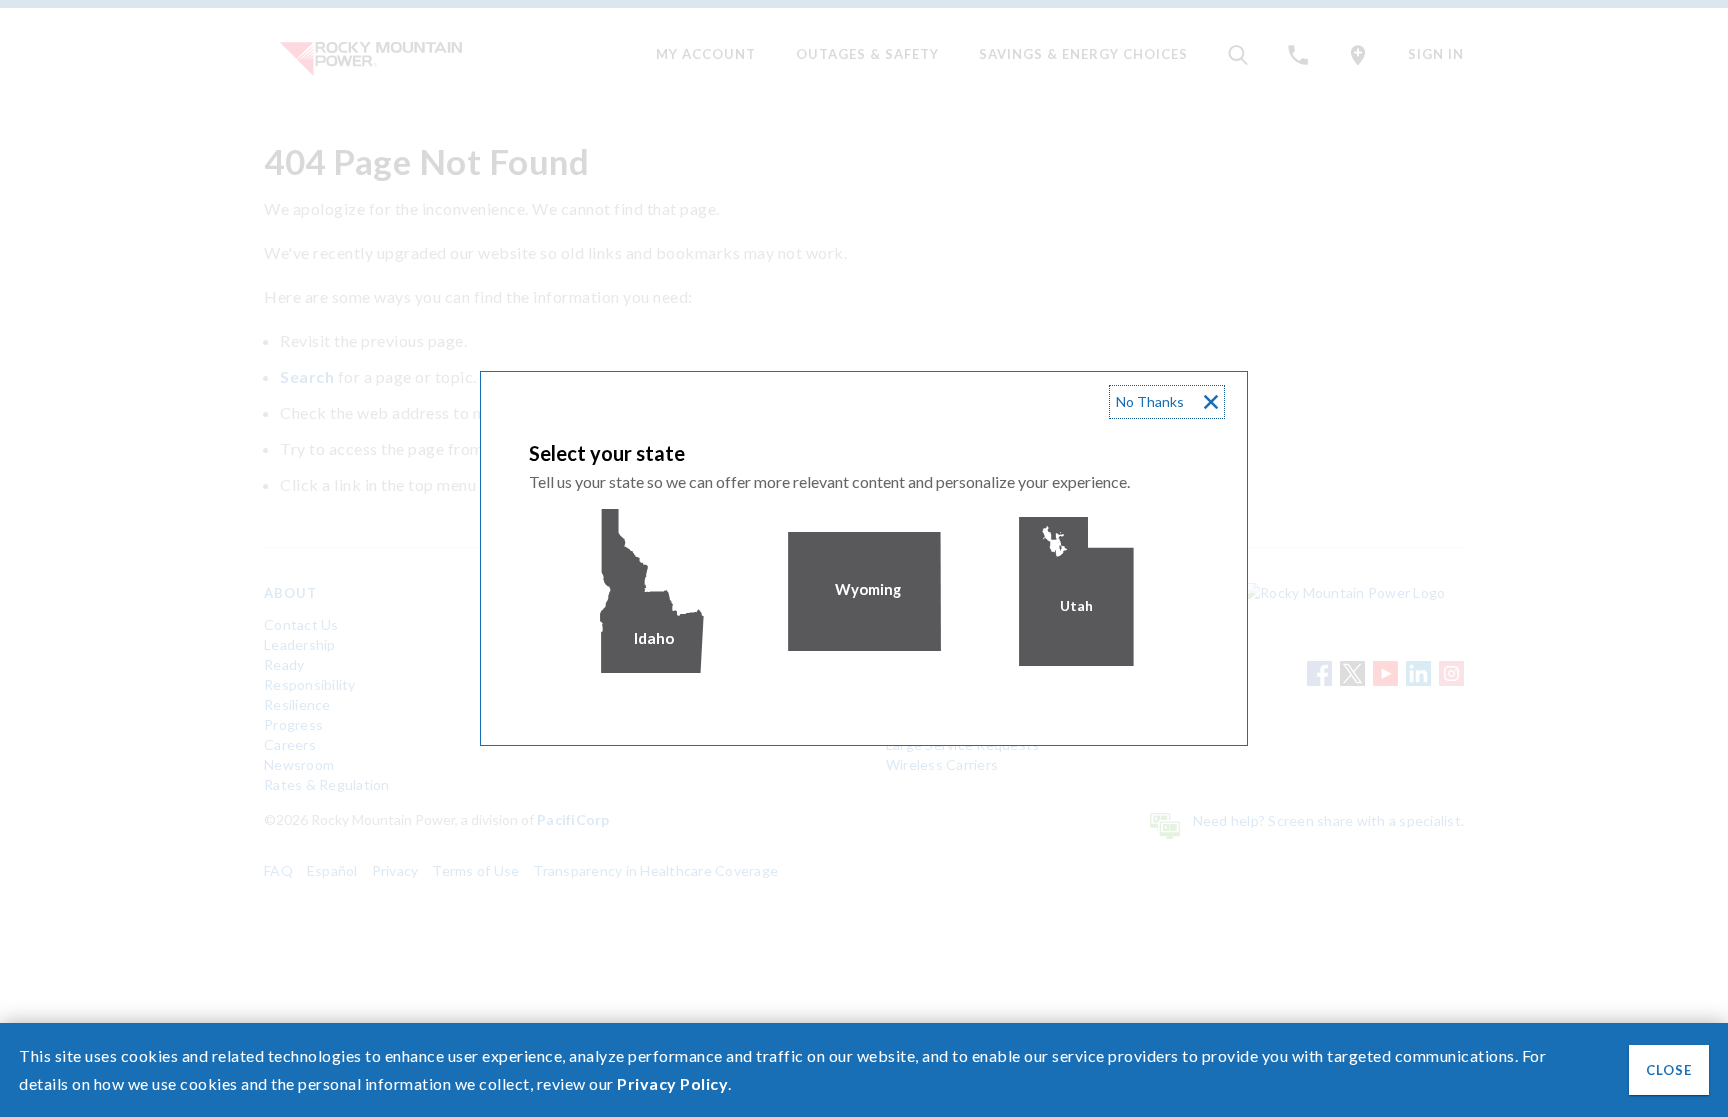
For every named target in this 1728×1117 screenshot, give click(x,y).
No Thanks (1150, 401)
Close (1669, 1070)
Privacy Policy (672, 1083)
